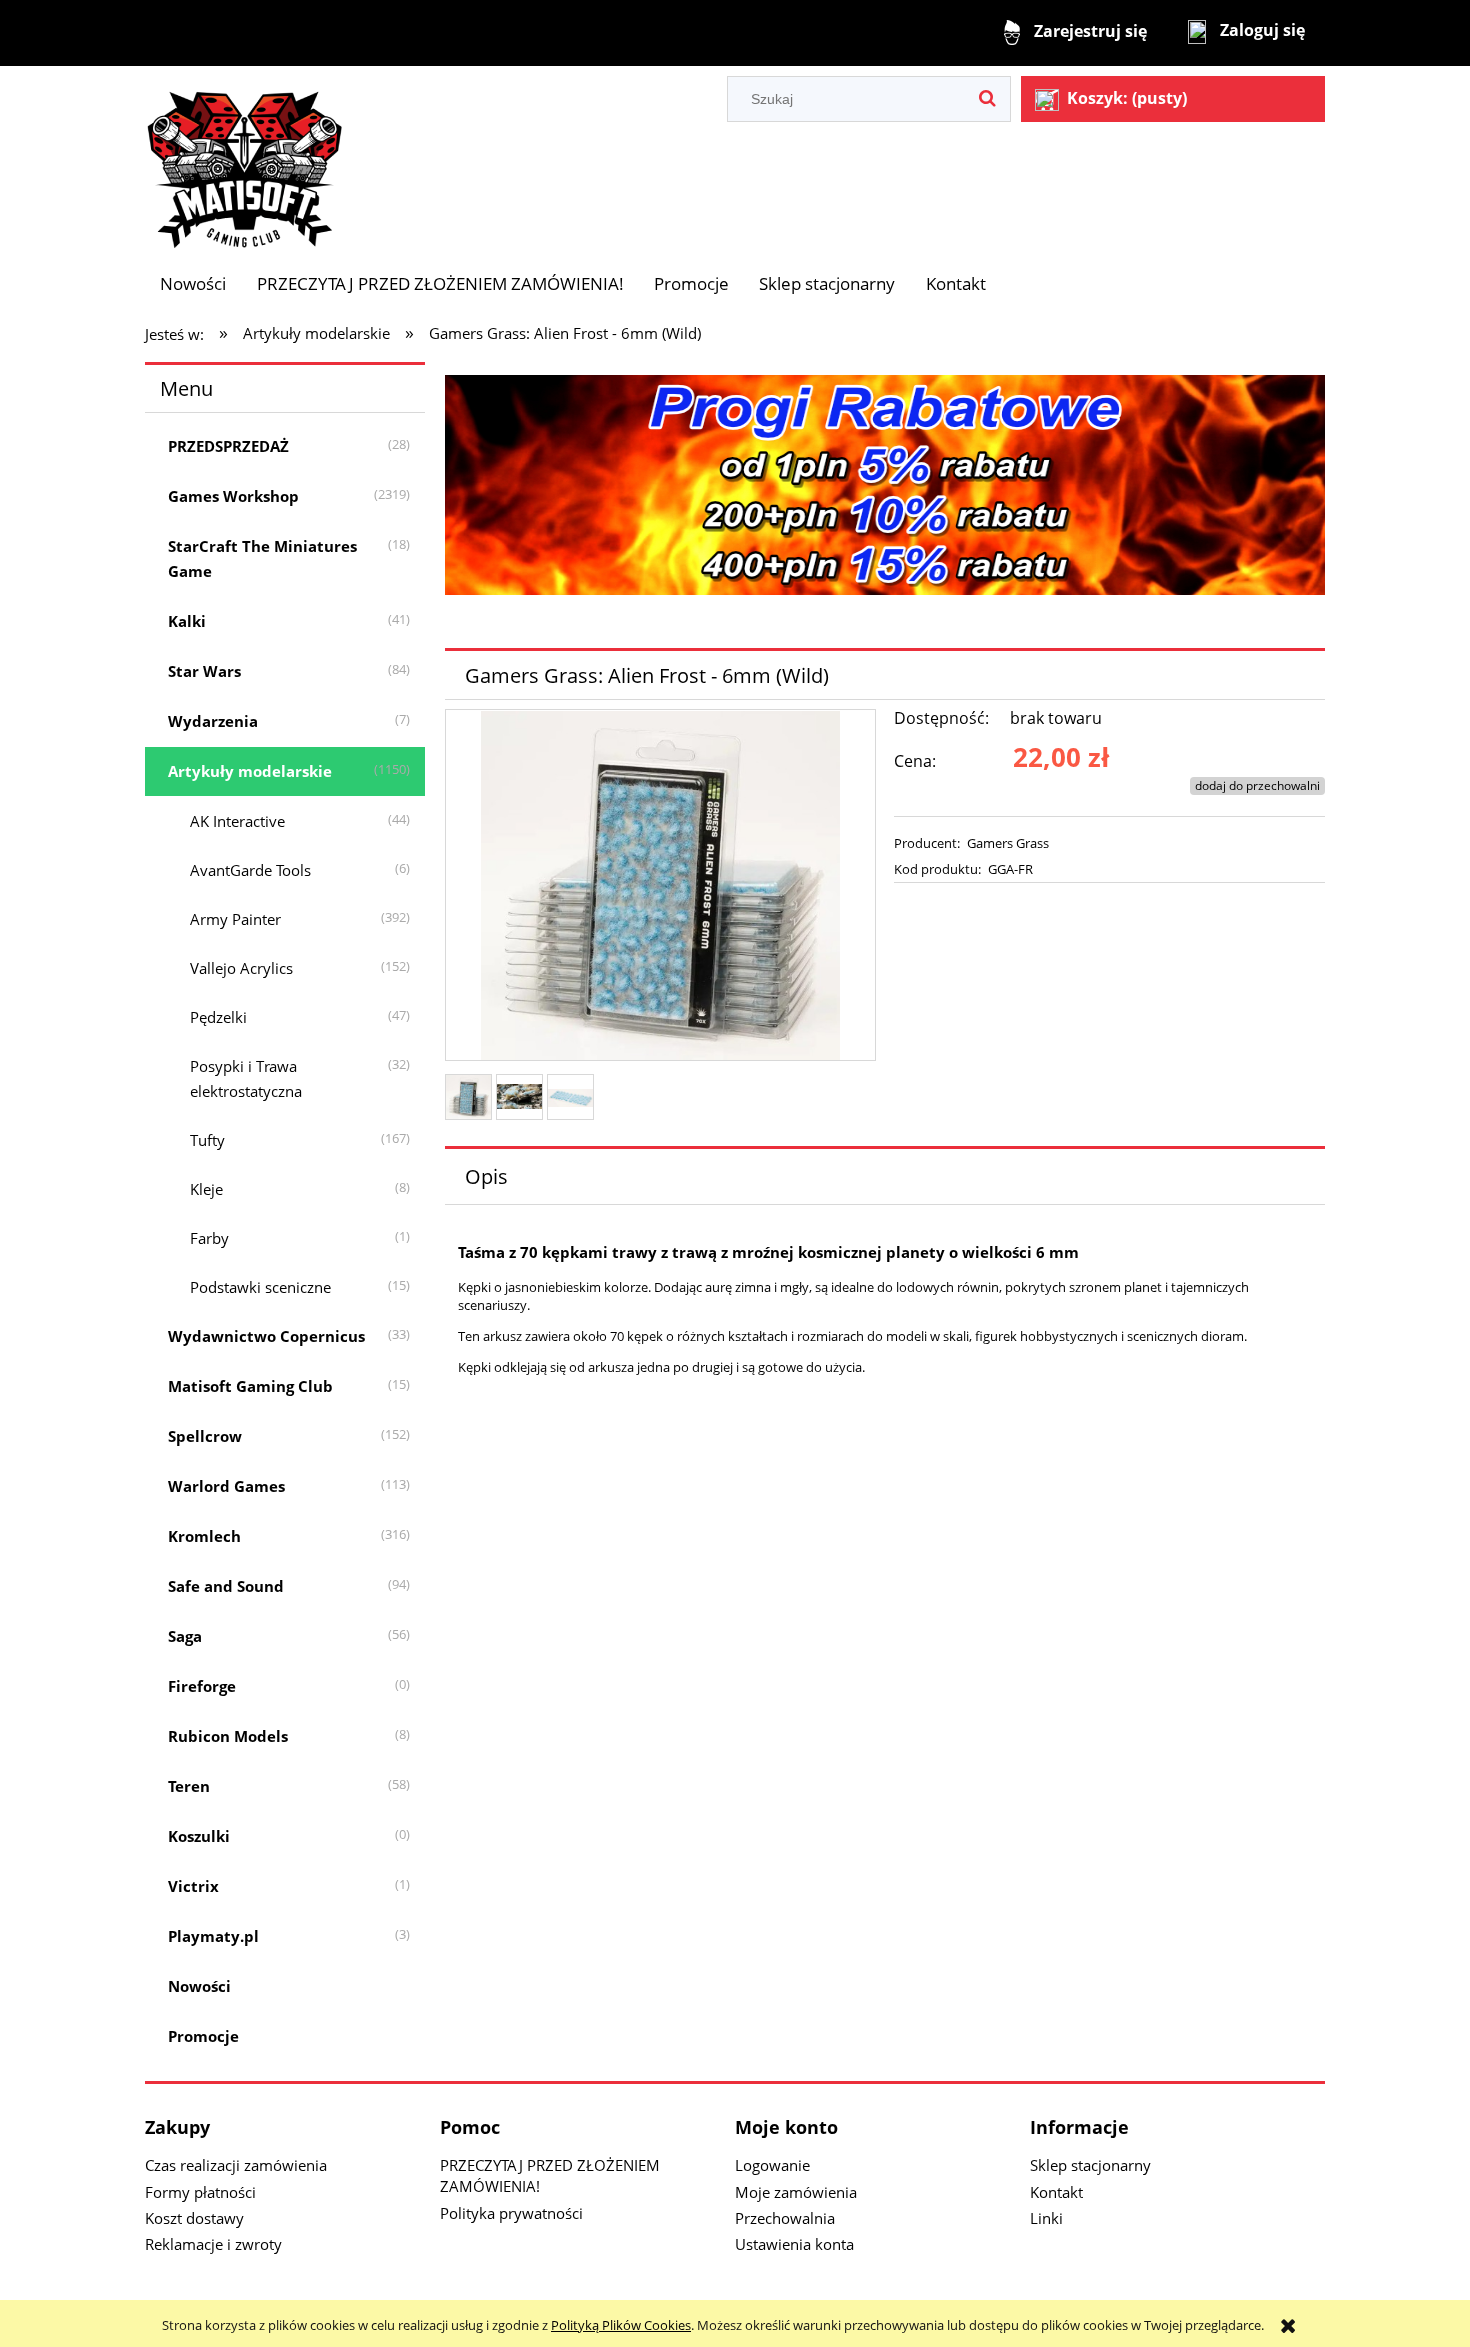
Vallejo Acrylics (241, 968)
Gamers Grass (1008, 843)
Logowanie (772, 2165)
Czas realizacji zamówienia (236, 2165)
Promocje (203, 2036)
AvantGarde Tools (250, 870)
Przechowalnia (785, 2218)
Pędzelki (218, 1017)
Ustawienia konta (794, 2244)
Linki (1046, 2218)
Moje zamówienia (796, 2192)
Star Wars (204, 671)
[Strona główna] (244, 160)
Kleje (206, 1189)
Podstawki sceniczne (260, 1287)
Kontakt (1056, 2192)
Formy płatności (200, 2192)
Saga (185, 1636)
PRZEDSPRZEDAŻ (228, 446)
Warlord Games (226, 1486)
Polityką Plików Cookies (621, 2325)
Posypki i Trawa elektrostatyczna (246, 1078)
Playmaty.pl (213, 1936)
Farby (209, 1238)
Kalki (187, 621)
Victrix (193, 1886)
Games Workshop (233, 496)
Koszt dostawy (194, 2218)
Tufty (207, 1140)
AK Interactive (237, 821)
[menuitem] (193, 283)
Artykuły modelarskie (250, 771)
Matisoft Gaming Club (250, 1386)
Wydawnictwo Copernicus (266, 1336)
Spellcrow (205, 1436)
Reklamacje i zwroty (213, 2244)
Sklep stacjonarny (1090, 2165)
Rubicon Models (228, 1736)
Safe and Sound (226, 1586)
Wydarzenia (213, 721)
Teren (189, 1786)
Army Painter (235, 919)
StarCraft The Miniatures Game (262, 558)
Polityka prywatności (511, 2213)
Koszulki (199, 1836)
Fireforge (202, 1686)
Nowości (199, 1986)
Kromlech (204, 1536)
